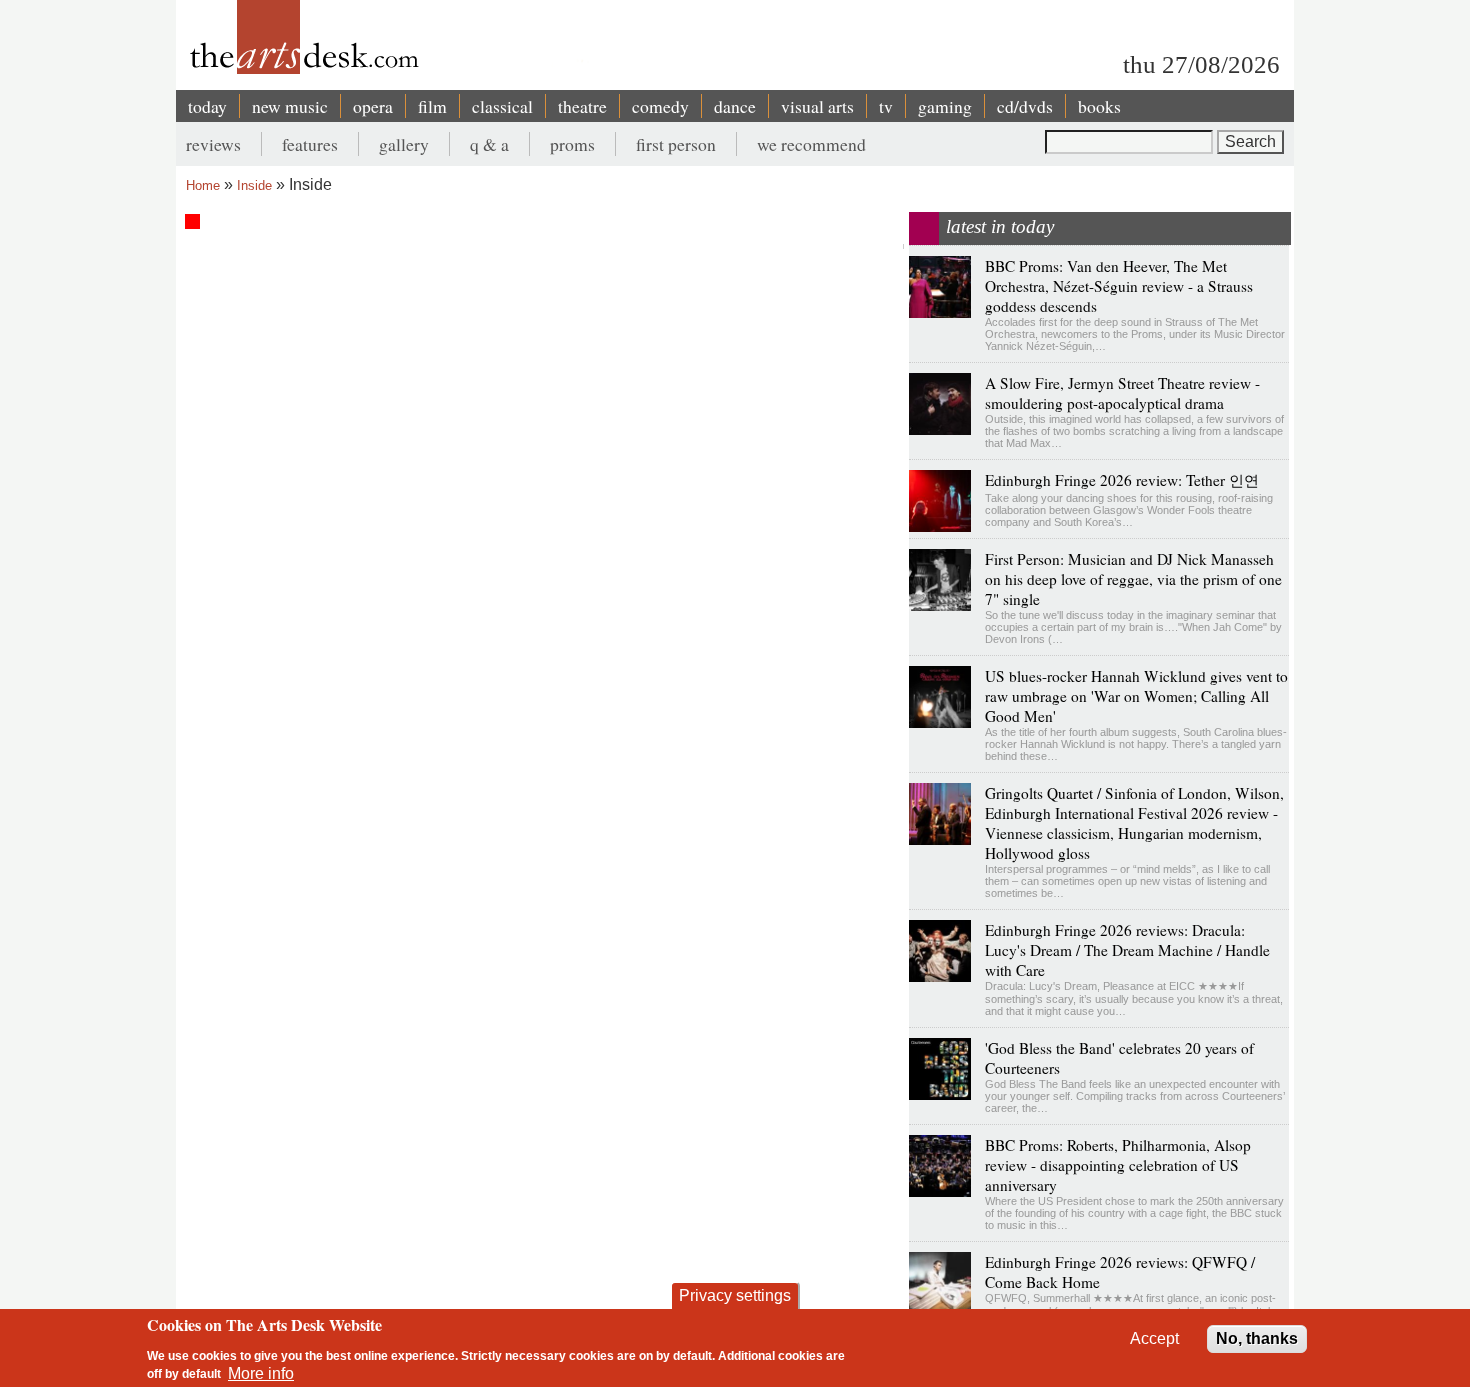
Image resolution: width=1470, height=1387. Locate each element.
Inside (254, 185)
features (310, 144)
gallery (404, 144)
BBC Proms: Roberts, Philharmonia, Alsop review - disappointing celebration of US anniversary (1118, 1165)
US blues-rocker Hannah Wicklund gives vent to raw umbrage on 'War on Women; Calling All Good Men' (1136, 696)
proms (572, 144)
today (207, 106)
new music (290, 106)
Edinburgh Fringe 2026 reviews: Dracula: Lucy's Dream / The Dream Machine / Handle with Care (1127, 950)
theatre (582, 106)
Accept (1154, 1338)
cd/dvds (1025, 106)
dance (735, 106)
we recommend (811, 144)
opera (373, 106)
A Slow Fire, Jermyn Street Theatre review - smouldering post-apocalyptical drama (1122, 393)
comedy (660, 106)
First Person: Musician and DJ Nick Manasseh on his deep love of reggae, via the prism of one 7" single (1133, 579)
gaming (945, 106)
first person (676, 144)
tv (886, 106)
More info (261, 1372)
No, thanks (1257, 1338)
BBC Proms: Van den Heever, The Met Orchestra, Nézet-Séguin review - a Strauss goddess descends (1119, 286)
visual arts (817, 106)
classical (502, 106)
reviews (213, 144)
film (432, 106)
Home (203, 185)
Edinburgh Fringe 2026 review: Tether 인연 (1122, 480)
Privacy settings (735, 1295)
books (1099, 106)
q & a (489, 144)
